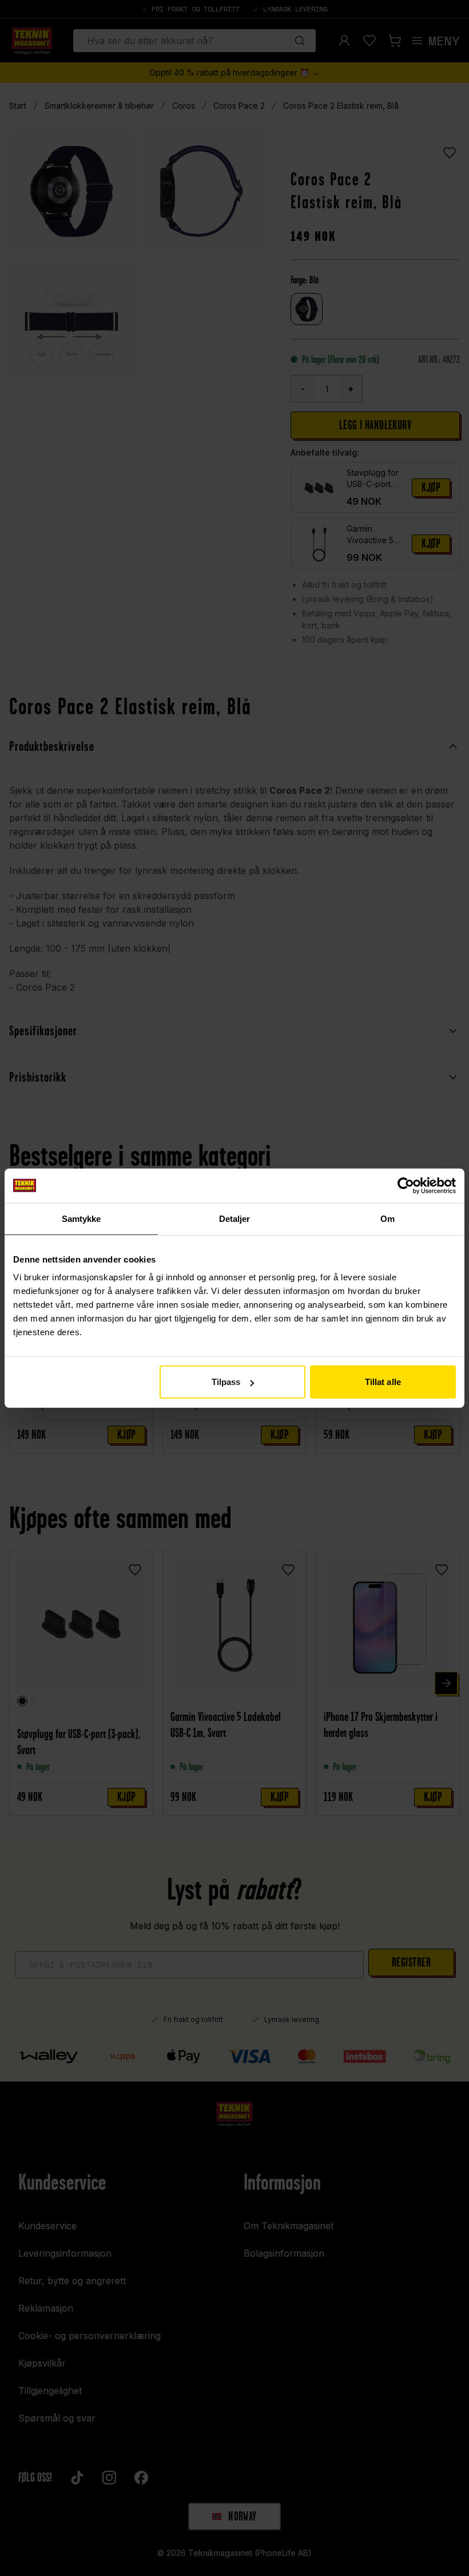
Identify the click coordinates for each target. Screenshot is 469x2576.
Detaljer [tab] (235, 1218)
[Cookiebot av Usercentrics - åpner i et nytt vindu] (406, 1185)
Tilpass (226, 1382)
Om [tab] (387, 1218)
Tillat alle (383, 1382)
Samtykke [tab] (82, 1218)
